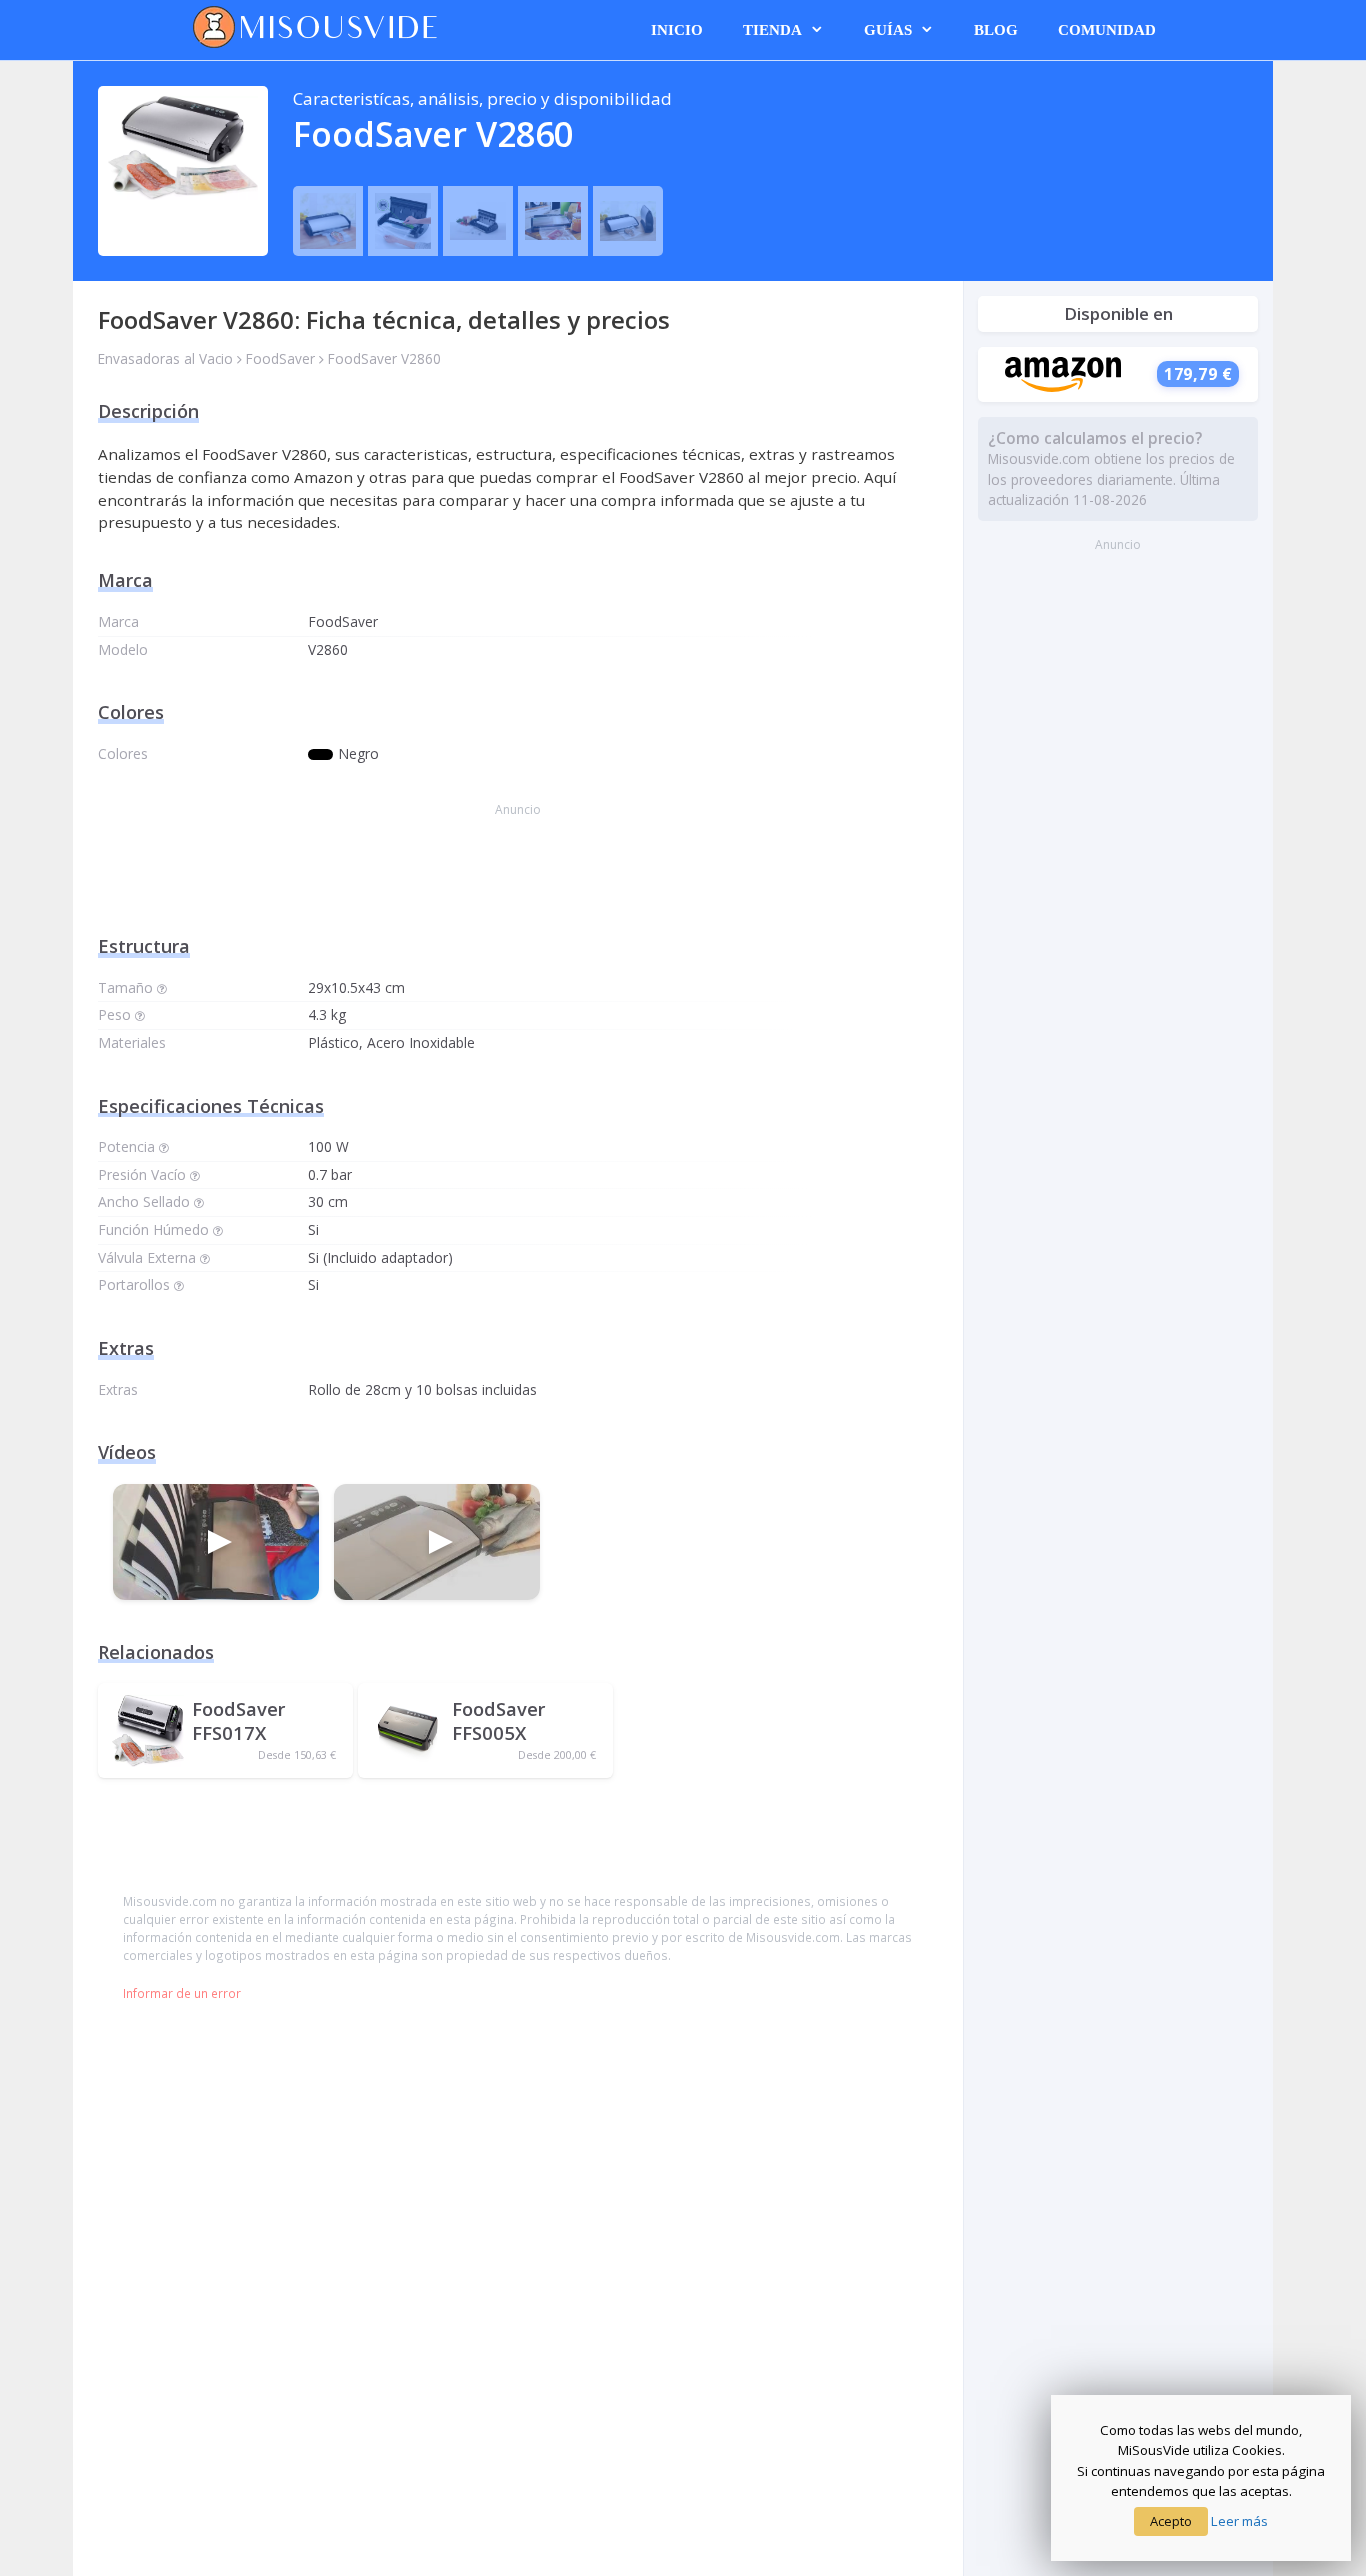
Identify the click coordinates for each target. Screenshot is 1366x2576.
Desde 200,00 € (557, 1755)
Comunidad (1107, 30)
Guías (888, 30)
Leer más (1239, 2521)
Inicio (677, 30)
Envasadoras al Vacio (165, 358)
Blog (996, 30)
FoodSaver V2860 (384, 358)
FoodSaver (280, 358)
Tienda (772, 30)
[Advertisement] (518, 879)
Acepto (1171, 2521)
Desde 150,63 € (297, 1755)
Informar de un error (182, 1993)
